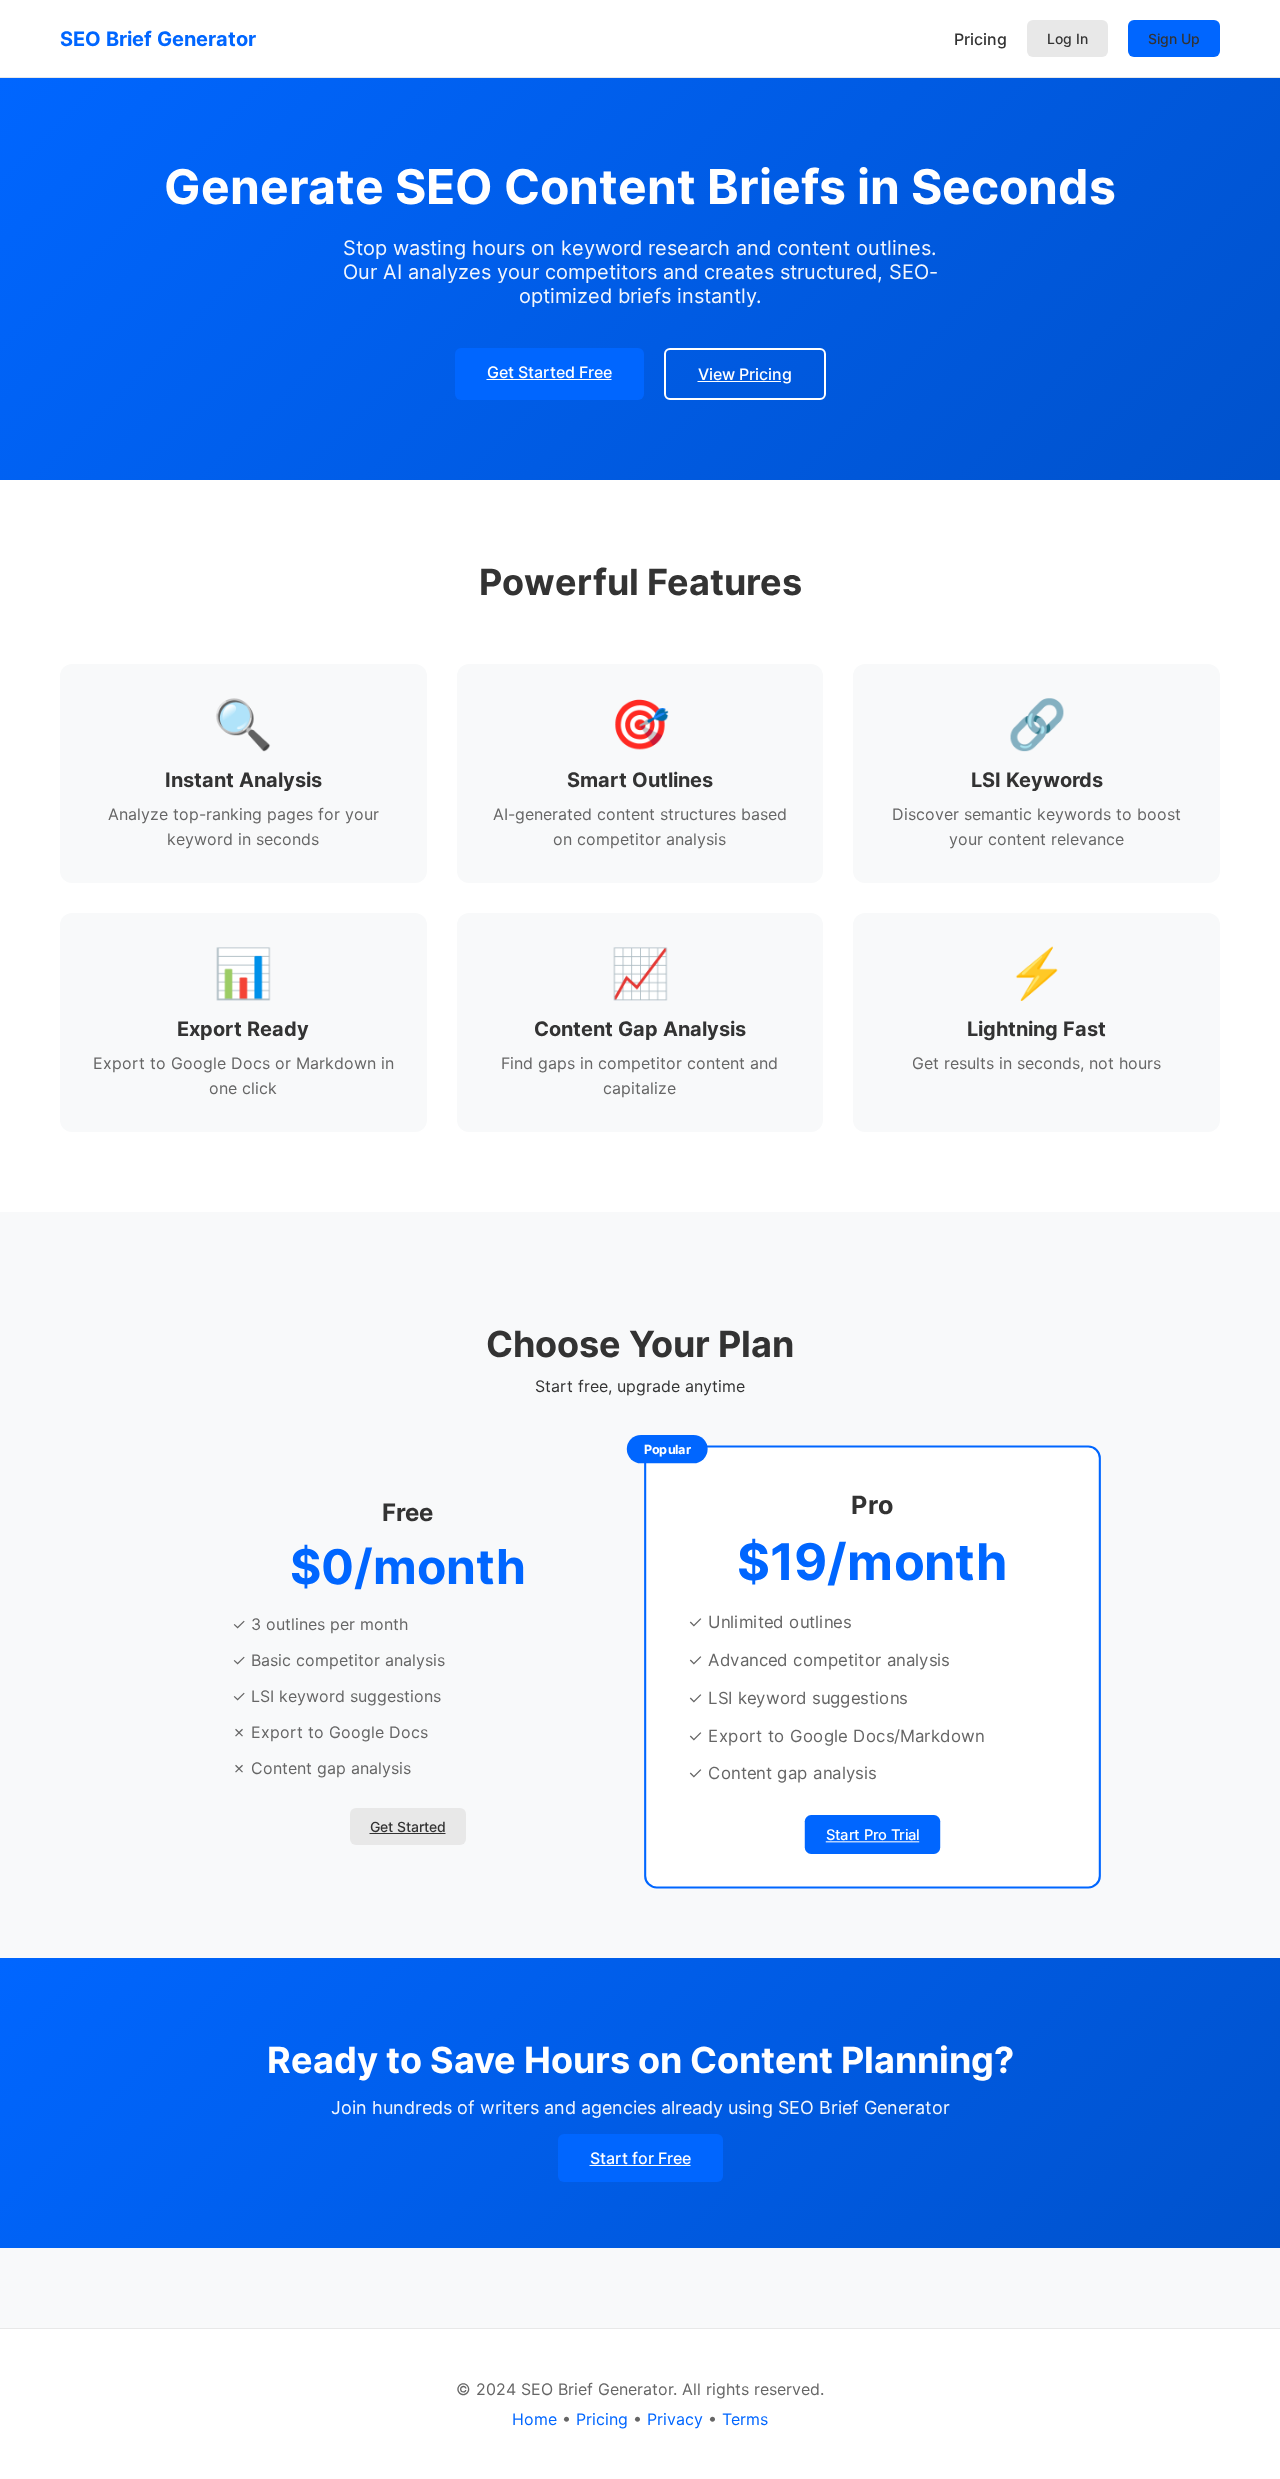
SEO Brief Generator (158, 39)
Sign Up (1174, 38)
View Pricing (745, 374)
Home (534, 2419)
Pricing (980, 39)
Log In (1067, 38)
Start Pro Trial (872, 1835)
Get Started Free (549, 372)
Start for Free (640, 2158)
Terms (745, 2419)
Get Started (408, 1826)
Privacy (675, 2419)
